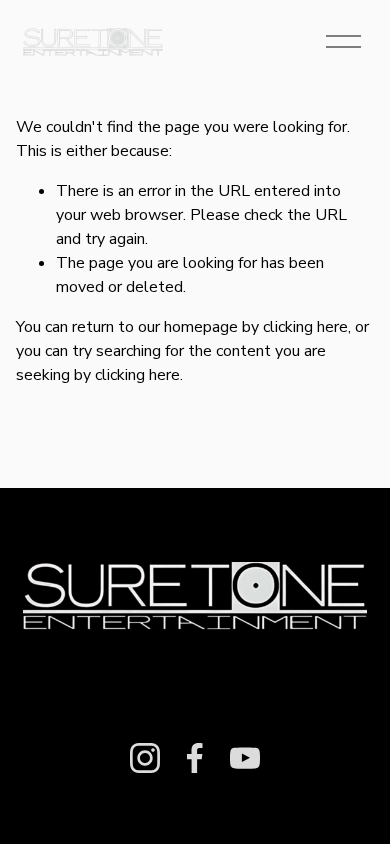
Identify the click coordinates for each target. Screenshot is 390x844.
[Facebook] (195, 758)
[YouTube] (245, 758)
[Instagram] (145, 758)
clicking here (305, 327)
